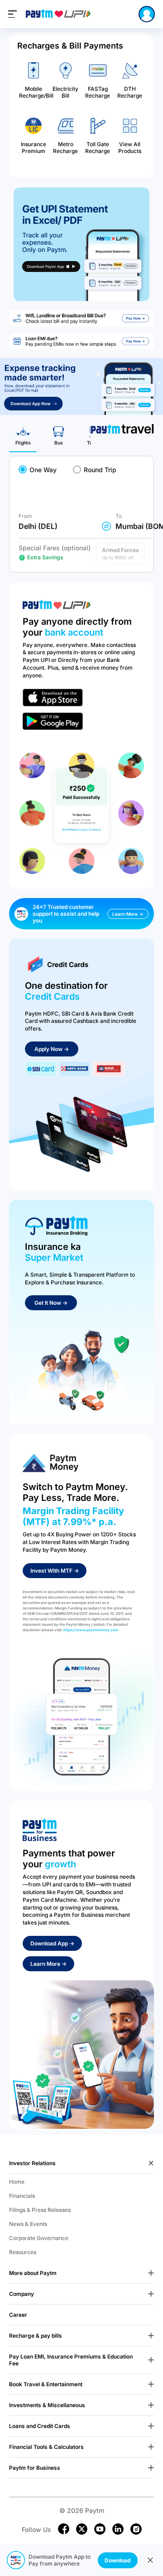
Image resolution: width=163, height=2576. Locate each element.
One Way (43, 470)
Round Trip (100, 470)
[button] (120, 554)
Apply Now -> (52, 1049)
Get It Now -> (51, 1303)
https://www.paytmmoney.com (91, 1630)
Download (118, 2560)
